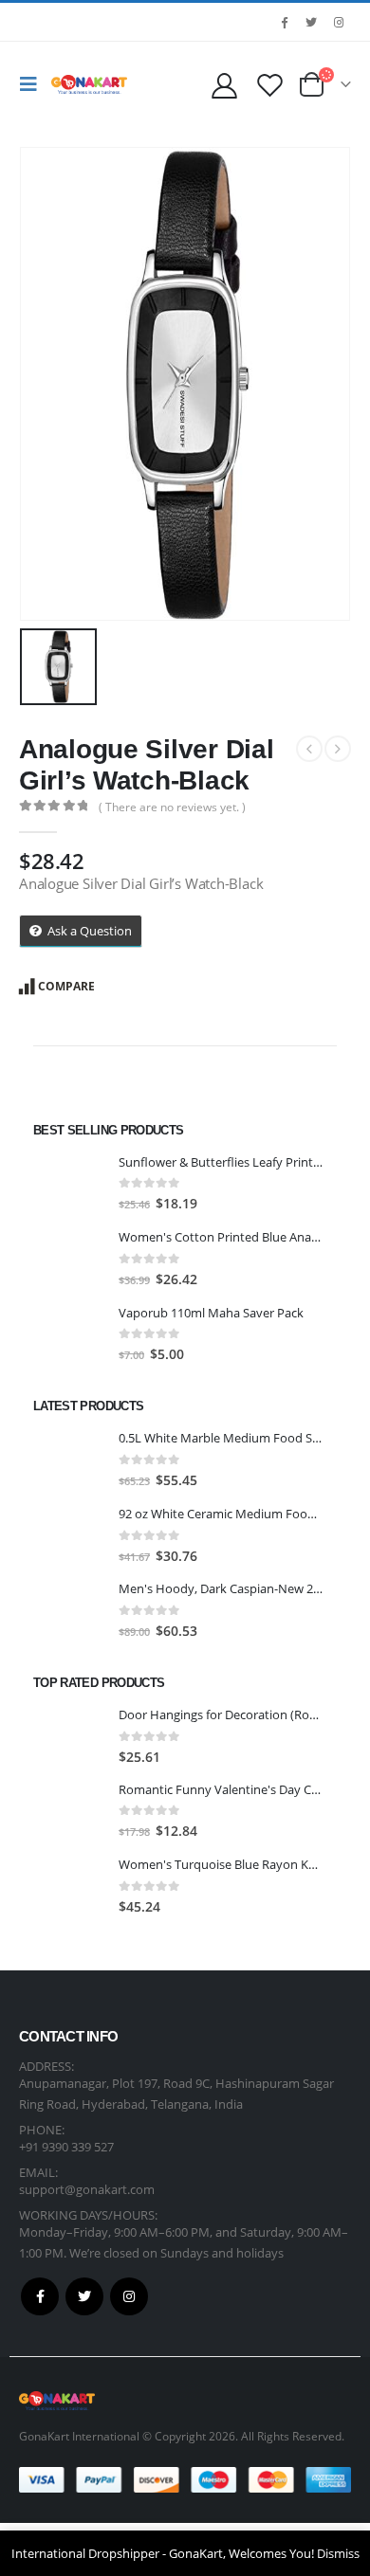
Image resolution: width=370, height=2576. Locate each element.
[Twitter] (311, 22)
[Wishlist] (269, 85)
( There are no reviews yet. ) (172, 807)
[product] (69, 1184)
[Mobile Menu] (33, 84)
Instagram (129, 2296)
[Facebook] (284, 22)
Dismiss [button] (338, 2553)
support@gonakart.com (87, 2189)
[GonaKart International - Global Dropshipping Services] (89, 84)
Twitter (84, 2296)
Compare (66, 986)
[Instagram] (339, 22)
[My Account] (224, 85)
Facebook (40, 2296)
